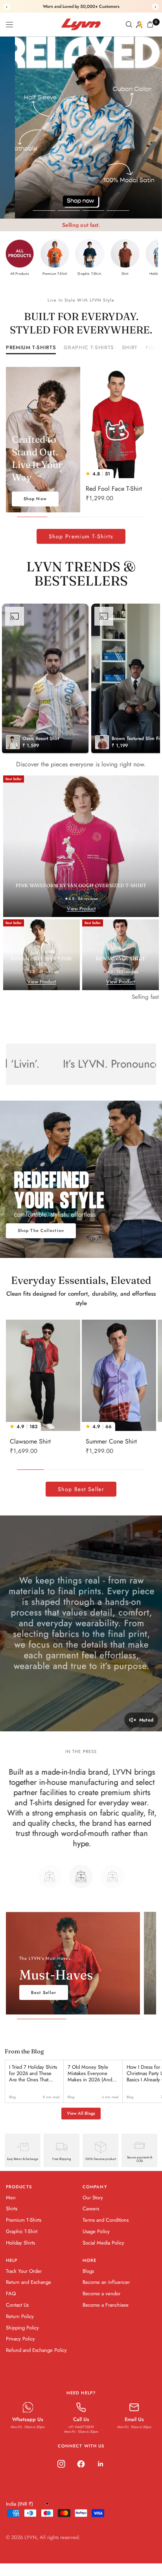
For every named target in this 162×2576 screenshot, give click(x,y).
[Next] (150, 423)
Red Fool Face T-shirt (114, 489)
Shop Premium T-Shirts (81, 536)
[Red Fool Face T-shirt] (119, 423)
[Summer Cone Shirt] (119, 1375)
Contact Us (17, 2315)
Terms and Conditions (106, 2230)
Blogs (88, 2281)
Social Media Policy (103, 2253)
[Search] (129, 24)
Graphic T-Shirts (89, 348)
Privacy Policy (20, 2349)
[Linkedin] (101, 2474)
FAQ (11, 2304)
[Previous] (88, 423)
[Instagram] (61, 2474)
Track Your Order (24, 2281)
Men (11, 2208)
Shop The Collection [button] (41, 1230)
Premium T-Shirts (31, 348)
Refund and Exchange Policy (36, 2360)
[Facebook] (81, 2474)
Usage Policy (96, 2242)
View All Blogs (81, 2123)
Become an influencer (106, 2292)
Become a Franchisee (106, 2315)
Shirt (130, 348)
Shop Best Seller (81, 1489)
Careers (91, 2219)
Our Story (93, 2208)
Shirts (12, 2219)
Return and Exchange (29, 2292)
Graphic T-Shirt (22, 2242)
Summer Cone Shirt (111, 1441)
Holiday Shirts (20, 2253)
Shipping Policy (22, 2338)
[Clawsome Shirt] (43, 1375)
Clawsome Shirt (30, 1441)
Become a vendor (101, 2304)
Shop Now (35, 499)
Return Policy (20, 2327)
